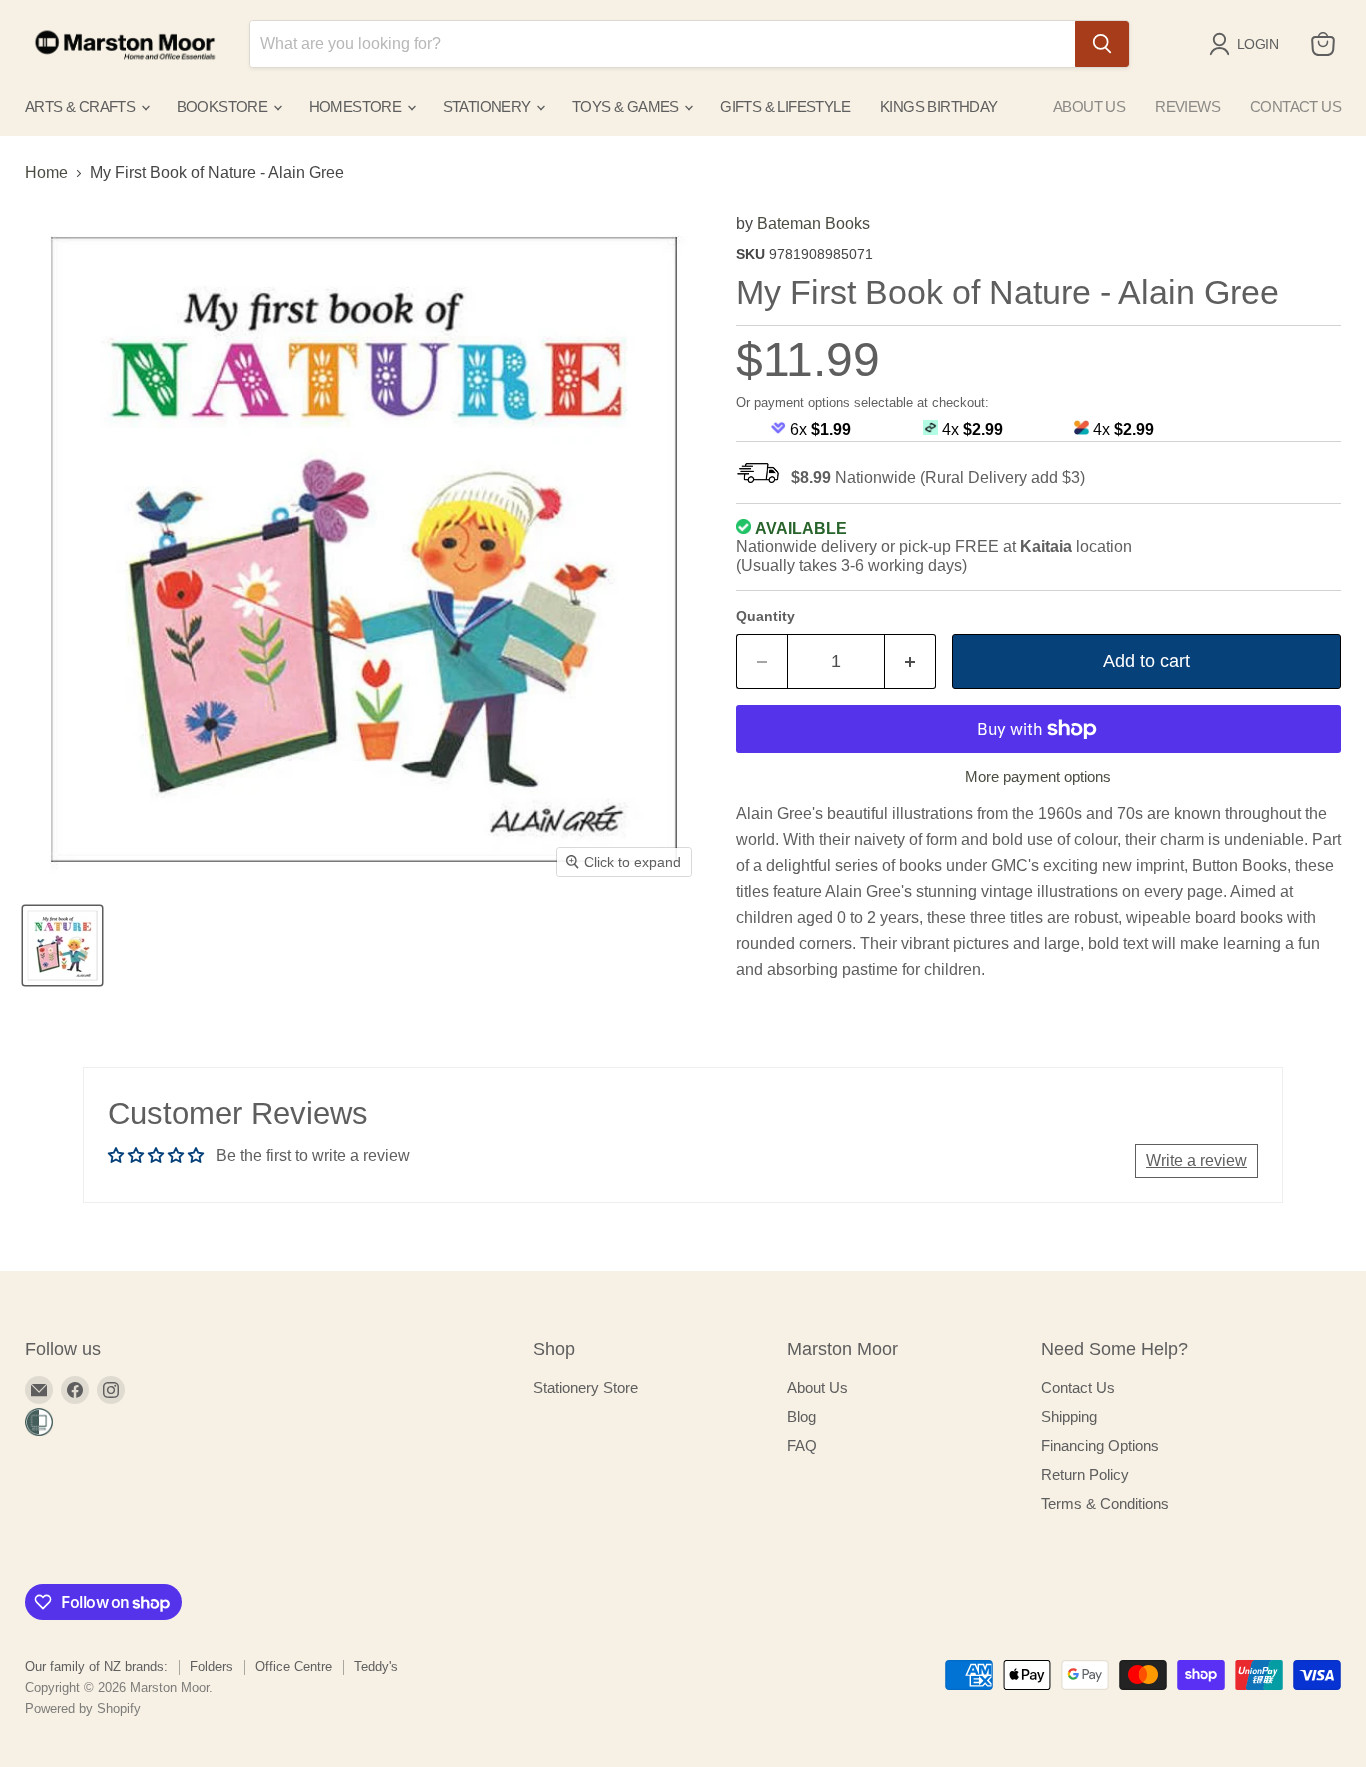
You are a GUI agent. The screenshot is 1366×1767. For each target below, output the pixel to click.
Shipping (1069, 1416)
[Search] (1102, 44)
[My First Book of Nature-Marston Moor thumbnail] (62, 945)
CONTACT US (1295, 106)
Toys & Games (627, 106)
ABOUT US (1089, 106)
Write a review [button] (1196, 1160)
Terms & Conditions (1105, 1503)
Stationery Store (585, 1387)
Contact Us (1078, 1387)
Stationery (488, 106)
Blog (801, 1416)
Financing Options (1100, 1445)
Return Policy (1085, 1474)
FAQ (802, 1445)
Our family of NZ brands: (96, 1666)
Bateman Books (813, 223)
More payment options (1038, 776)
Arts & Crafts (82, 106)
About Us (817, 1387)
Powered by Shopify (83, 1708)
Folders (211, 1666)
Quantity (765, 616)
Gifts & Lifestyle (785, 106)
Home (46, 172)
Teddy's (376, 1666)
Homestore (357, 106)
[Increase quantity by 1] (910, 661)
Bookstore (224, 106)
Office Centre (293, 1666)
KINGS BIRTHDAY (939, 106)
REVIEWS (1187, 106)
